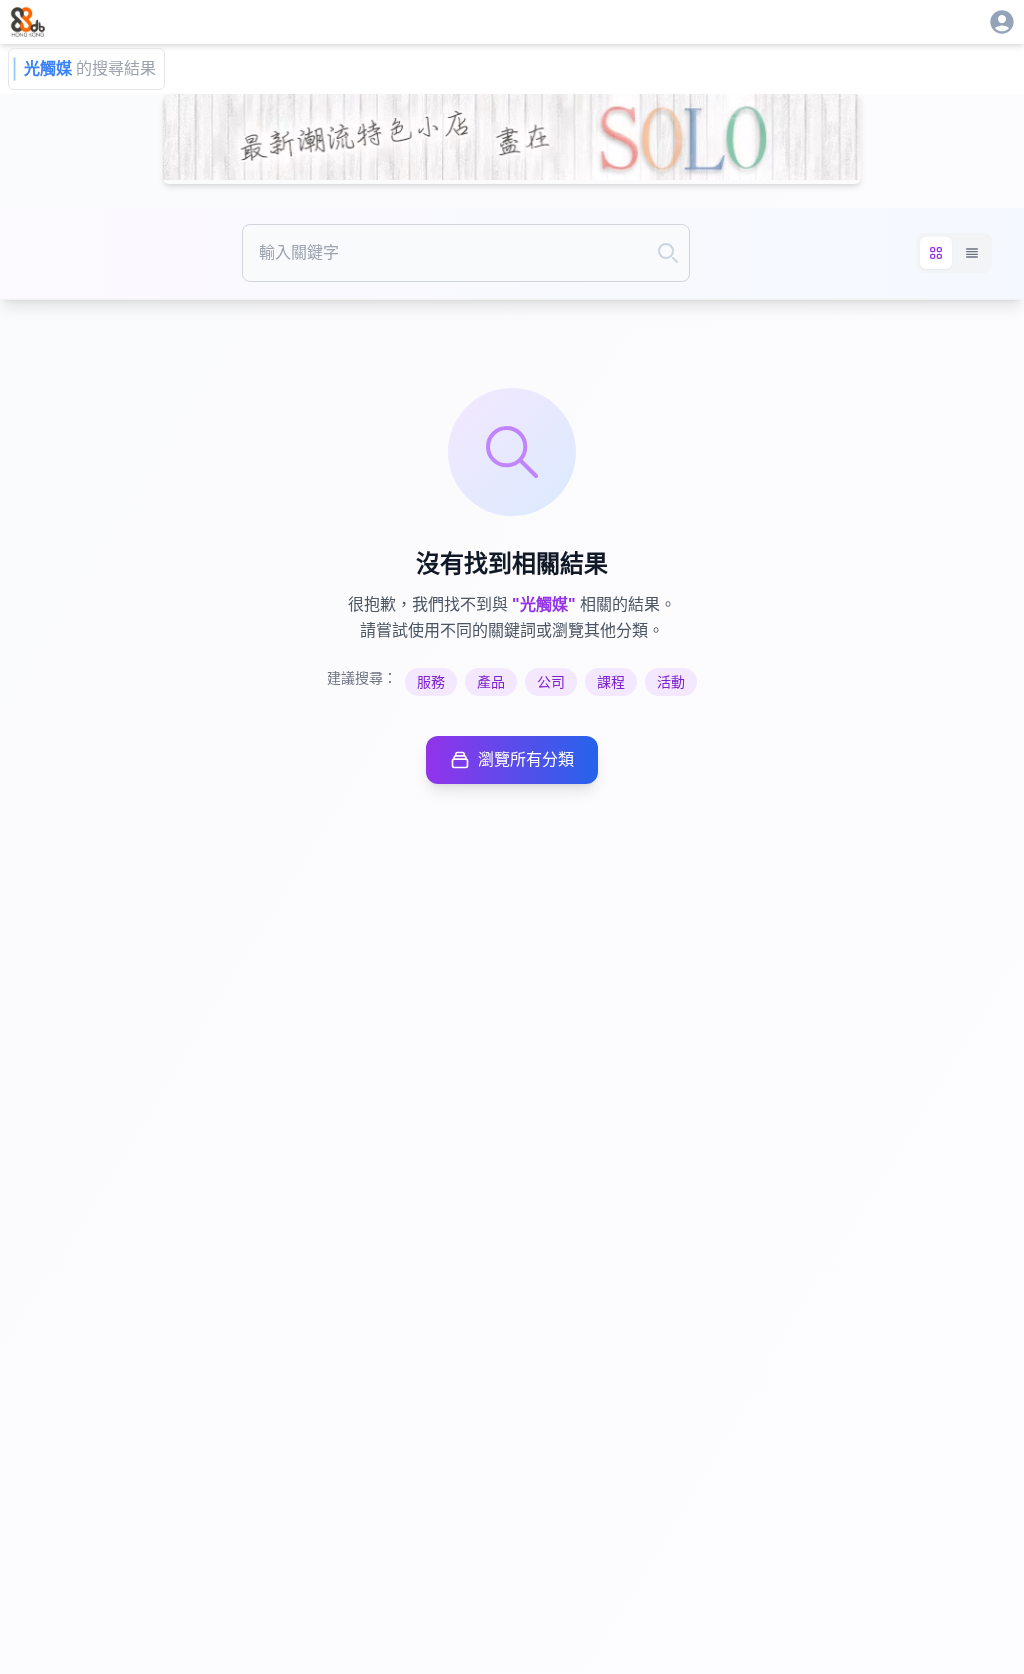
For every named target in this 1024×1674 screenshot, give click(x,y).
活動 (671, 682)
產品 (491, 682)
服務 (431, 682)
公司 (551, 682)
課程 (611, 682)
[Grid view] (936, 253)
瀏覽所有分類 (526, 759)
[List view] (972, 253)
